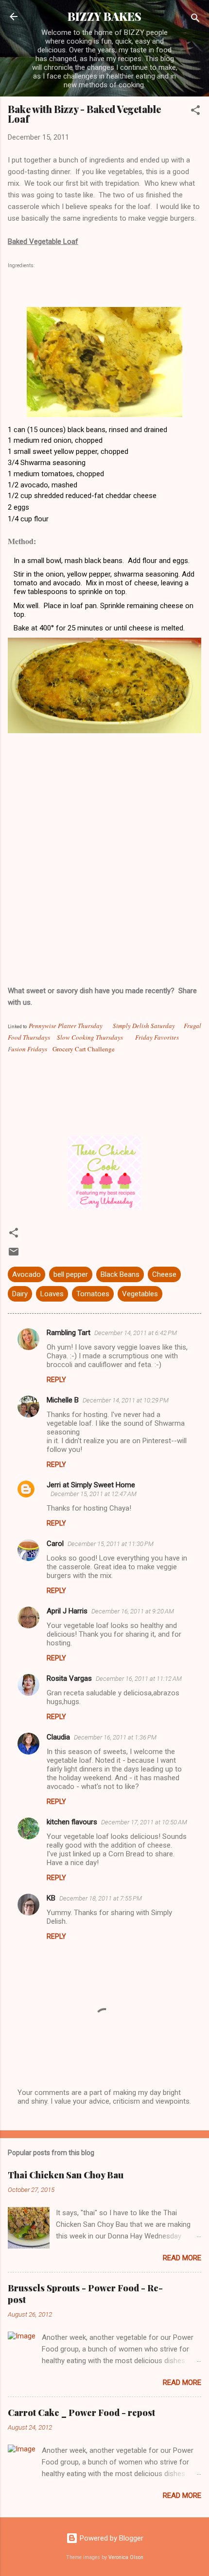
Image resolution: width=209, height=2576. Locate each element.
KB (51, 1898)
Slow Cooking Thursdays (90, 1037)
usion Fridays (29, 1049)
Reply (56, 1380)
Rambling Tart (69, 1333)
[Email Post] (14, 1255)
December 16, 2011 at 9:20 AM (133, 1611)
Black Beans (120, 1274)
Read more (182, 2258)
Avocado (26, 1274)
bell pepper (71, 1274)
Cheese (164, 1274)
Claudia (58, 1737)
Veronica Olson (126, 2557)
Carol (55, 1544)
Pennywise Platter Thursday (66, 1026)
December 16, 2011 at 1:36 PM (115, 1737)
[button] (195, 112)
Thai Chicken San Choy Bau (66, 2175)
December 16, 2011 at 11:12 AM (139, 1679)
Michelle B (63, 1400)
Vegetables (140, 1294)
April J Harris (67, 1611)
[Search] (195, 20)
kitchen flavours (72, 1822)
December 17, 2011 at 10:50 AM (144, 1822)
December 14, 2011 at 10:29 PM (126, 1400)
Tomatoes (93, 1294)
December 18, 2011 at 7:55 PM (101, 1898)
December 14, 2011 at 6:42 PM (136, 1333)
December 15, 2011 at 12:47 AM (94, 1494)
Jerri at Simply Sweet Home (91, 1485)
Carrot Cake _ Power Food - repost (81, 2413)
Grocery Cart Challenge (84, 1049)
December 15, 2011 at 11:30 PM (111, 1544)
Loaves (52, 1294)
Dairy (20, 1294)
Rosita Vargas (69, 1678)
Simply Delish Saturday (144, 1026)
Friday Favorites (156, 1037)
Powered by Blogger (111, 2538)
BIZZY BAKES (104, 16)
